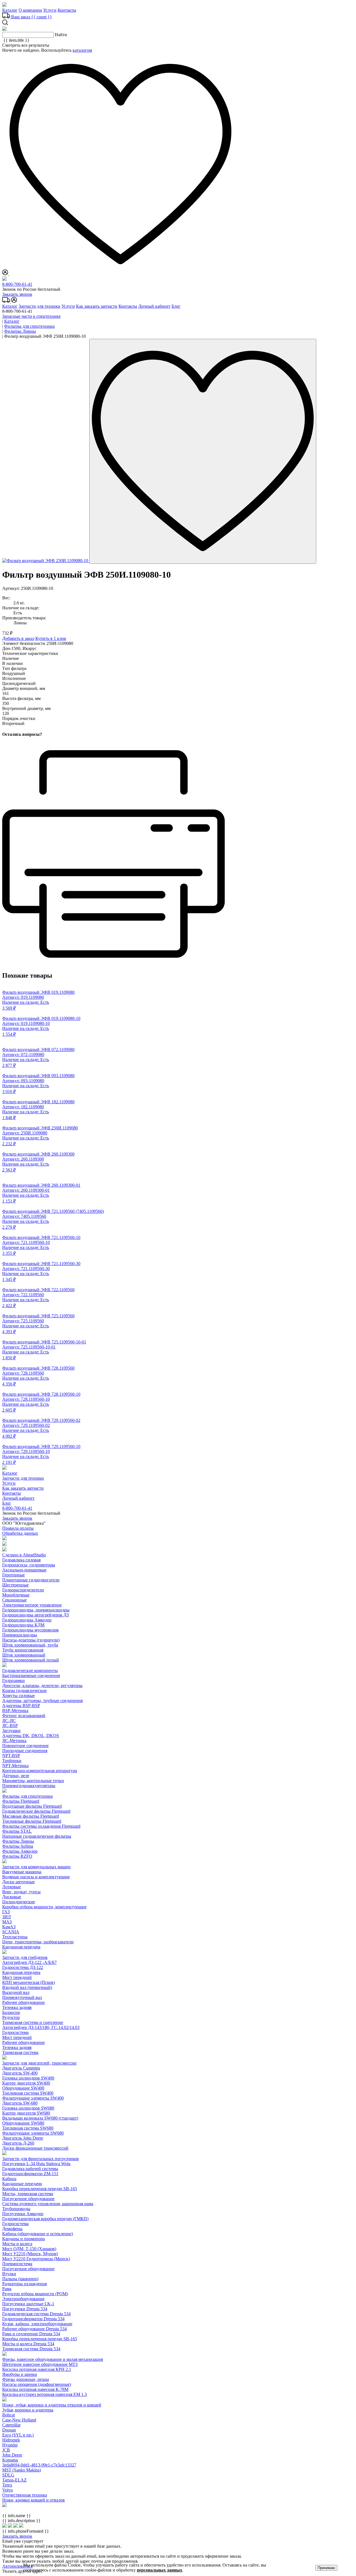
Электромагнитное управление (32, 1605)
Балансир (11, 2012)
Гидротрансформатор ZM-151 (30, 2174)
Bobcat (8, 2415)
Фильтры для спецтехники (28, 1796)
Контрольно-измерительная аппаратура (40, 1771)
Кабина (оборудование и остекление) (38, 2234)
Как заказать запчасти (97, 306)
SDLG (8, 2475)
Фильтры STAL (17, 1831)
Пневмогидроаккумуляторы (29, 1786)
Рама (7, 2289)
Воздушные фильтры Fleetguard (32, 1806)
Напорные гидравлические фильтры (37, 1836)
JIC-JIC (9, 1721)
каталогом (82, 50)
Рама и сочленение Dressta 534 (31, 2334)
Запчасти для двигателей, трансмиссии (39, 2063)
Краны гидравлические (24, 1691)
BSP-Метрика (15, 1711)
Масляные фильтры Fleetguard (31, 1816)
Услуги (50, 10)
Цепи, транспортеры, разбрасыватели (38, 1942)
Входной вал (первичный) (27, 1987)
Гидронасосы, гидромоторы (29, 1565)
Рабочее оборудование (24, 2002)
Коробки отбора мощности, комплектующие (44, 1907)
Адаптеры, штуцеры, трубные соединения (42, 1701)
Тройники (12, 1761)
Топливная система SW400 (28, 2093)
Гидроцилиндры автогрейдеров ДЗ (35, 1615)
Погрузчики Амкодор (23, 2214)
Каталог (10, 10)
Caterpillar (11, 2425)
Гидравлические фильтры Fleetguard (36, 1811)
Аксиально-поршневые (24, 1570)
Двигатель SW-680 (20, 2103)
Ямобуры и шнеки (20, 2374)
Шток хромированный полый (31, 1660)
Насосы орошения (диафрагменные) (37, 2384)
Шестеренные (15, 1585)
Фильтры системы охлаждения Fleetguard (41, 1826)
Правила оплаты (18, 1528)
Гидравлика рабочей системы (30, 2169)
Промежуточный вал (22, 1997)
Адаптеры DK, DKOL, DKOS (31, 1736)
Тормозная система (20, 2052)
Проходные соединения (25, 1751)
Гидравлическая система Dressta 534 (36, 2314)
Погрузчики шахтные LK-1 (28, 2304)
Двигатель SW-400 (20, 2073)
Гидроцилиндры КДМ (23, 1625)
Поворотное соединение (25, 1746)
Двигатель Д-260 (18, 2143)
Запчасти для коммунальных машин (36, 1867)
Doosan (9, 2430)
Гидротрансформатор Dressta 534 (33, 2319)
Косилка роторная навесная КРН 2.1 (37, 2369)
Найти (61, 35)
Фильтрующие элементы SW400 (33, 2098)
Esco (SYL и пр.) (18, 2435)
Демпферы (12, 2229)
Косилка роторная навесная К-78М (35, 2389)
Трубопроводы (16, 2209)
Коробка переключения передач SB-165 (40, 2189)
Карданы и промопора (24, 2239)
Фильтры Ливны (18, 1841)
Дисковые (12, 1897)
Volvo (8, 2490)
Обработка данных (20, 1533)
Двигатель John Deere (23, 2138)
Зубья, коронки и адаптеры (28, 2410)
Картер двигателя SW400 (26, 2083)
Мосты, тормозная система (28, 2194)
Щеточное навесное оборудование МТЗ (40, 2364)
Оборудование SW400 (23, 2088)
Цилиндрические (19, 1902)
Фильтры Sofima (18, 1846)
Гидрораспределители (23, 1590)
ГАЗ (6, 1912)
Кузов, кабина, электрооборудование (37, 2324)
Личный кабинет (154, 306)
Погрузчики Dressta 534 (25, 2309)
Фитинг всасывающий (24, 1716)
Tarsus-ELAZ (14, 2480)
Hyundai (10, 2445)
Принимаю (326, 2568)
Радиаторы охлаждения (24, 2284)
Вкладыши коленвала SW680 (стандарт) (40, 2118)
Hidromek (11, 2440)
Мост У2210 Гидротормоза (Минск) (36, 2259)
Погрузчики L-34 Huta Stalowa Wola (36, 2164)
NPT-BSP (11, 1756)
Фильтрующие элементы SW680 (33, 2133)
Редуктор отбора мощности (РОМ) (35, 2294)
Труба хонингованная (23, 1650)
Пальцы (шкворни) (20, 2279)
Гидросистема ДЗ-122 (23, 1967)
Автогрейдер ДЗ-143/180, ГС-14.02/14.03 (41, 2027)
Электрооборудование (23, 2299)
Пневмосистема (17, 2264)
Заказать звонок (17, 294)
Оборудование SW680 (23, 2123)
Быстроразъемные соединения (31, 1675)
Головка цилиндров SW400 (28, 2078)
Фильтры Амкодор (20, 1851)
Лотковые (12, 1887)
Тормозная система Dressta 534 (31, 2349)
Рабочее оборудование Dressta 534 (34, 2329)
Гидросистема (15, 2032)
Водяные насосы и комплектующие (36, 1877)
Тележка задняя (17, 2007)
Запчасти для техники (39, 306)
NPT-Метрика (15, 1766)
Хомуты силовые (18, 1696)
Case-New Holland (19, 2420)
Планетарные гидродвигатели (31, 1580)
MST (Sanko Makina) (22, 2470)
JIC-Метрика (14, 1741)
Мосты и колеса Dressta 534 (28, 2344)
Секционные (14, 1600)
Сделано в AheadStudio (24, 1555)
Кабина (9, 2179)
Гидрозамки (13, 1681)
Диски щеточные (18, 1882)
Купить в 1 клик (51, 638)
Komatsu (10, 2460)
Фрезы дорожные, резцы (26, 2379)
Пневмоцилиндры (20, 1635)
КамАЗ (9, 1927)
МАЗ (7, 1922)
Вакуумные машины (22, 1872)
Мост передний (17, 1977)
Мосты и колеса (17, 2244)
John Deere (12, 2455)
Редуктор (11, 2017)
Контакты (67, 10)
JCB (6, 2450)
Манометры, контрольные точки (33, 1781)
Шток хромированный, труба (30, 1645)
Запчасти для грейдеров (25, 1957)
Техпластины (15, 1937)
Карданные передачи (22, 2184)
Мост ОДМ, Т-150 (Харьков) (29, 2249)
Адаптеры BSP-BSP (21, 1706)
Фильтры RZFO (17, 1856)
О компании (30, 10)
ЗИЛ (7, 1917)
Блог (176, 306)
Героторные (13, 1575)
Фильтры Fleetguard (21, 1801)
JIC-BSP (10, 1726)
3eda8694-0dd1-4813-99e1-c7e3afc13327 (39, 2465)
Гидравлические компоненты (30, 1670)
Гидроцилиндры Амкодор (27, 1620)
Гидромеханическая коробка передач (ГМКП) (45, 2219)
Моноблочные (16, 1595)
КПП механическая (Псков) (29, 1982)
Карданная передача (21, 1947)
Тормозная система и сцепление (33, 2022)
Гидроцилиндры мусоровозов (30, 1630)
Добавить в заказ (18, 638)
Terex (7, 2485)
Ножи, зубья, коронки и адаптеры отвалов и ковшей (52, 2405)
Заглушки (11, 1731)
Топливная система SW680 (28, 2128)
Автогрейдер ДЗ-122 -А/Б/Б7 (29, 1962)
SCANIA (11, 1932)
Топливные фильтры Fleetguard (32, 1821)
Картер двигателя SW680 (26, 2113)
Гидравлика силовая (21, 1560)
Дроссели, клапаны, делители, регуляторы (42, 1686)
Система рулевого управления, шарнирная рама (48, 2204)
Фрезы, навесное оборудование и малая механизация (53, 2359)
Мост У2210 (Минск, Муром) (30, 2254)
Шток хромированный (24, 1655)
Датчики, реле (16, 1776)
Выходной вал (16, 1992)
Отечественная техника (25, 2495)
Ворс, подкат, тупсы (21, 1892)
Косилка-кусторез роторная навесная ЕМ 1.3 (44, 2394)
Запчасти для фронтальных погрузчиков (40, 2159)
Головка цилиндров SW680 (28, 2108)
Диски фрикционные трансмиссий (35, 2148)
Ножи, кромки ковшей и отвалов (34, 2500)
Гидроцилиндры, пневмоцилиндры (36, 1610)
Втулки (9, 2274)
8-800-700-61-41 (17, 284)
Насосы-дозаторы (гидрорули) (31, 1640)
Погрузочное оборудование (28, 2199)
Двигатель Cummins (21, 2068)
